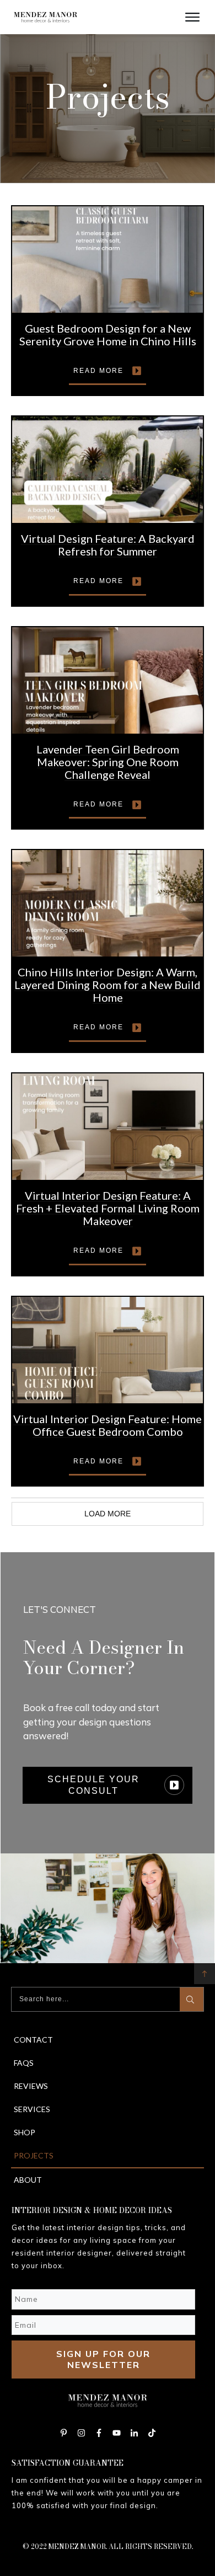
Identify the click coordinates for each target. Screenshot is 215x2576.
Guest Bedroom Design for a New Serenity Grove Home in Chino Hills (108, 335)
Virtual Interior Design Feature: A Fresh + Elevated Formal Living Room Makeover (108, 1208)
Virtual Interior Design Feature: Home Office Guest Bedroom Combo (108, 1425)
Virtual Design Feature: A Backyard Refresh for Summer (108, 545)
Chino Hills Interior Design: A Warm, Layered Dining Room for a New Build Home (108, 985)
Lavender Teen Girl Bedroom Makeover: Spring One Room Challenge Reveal (108, 762)
